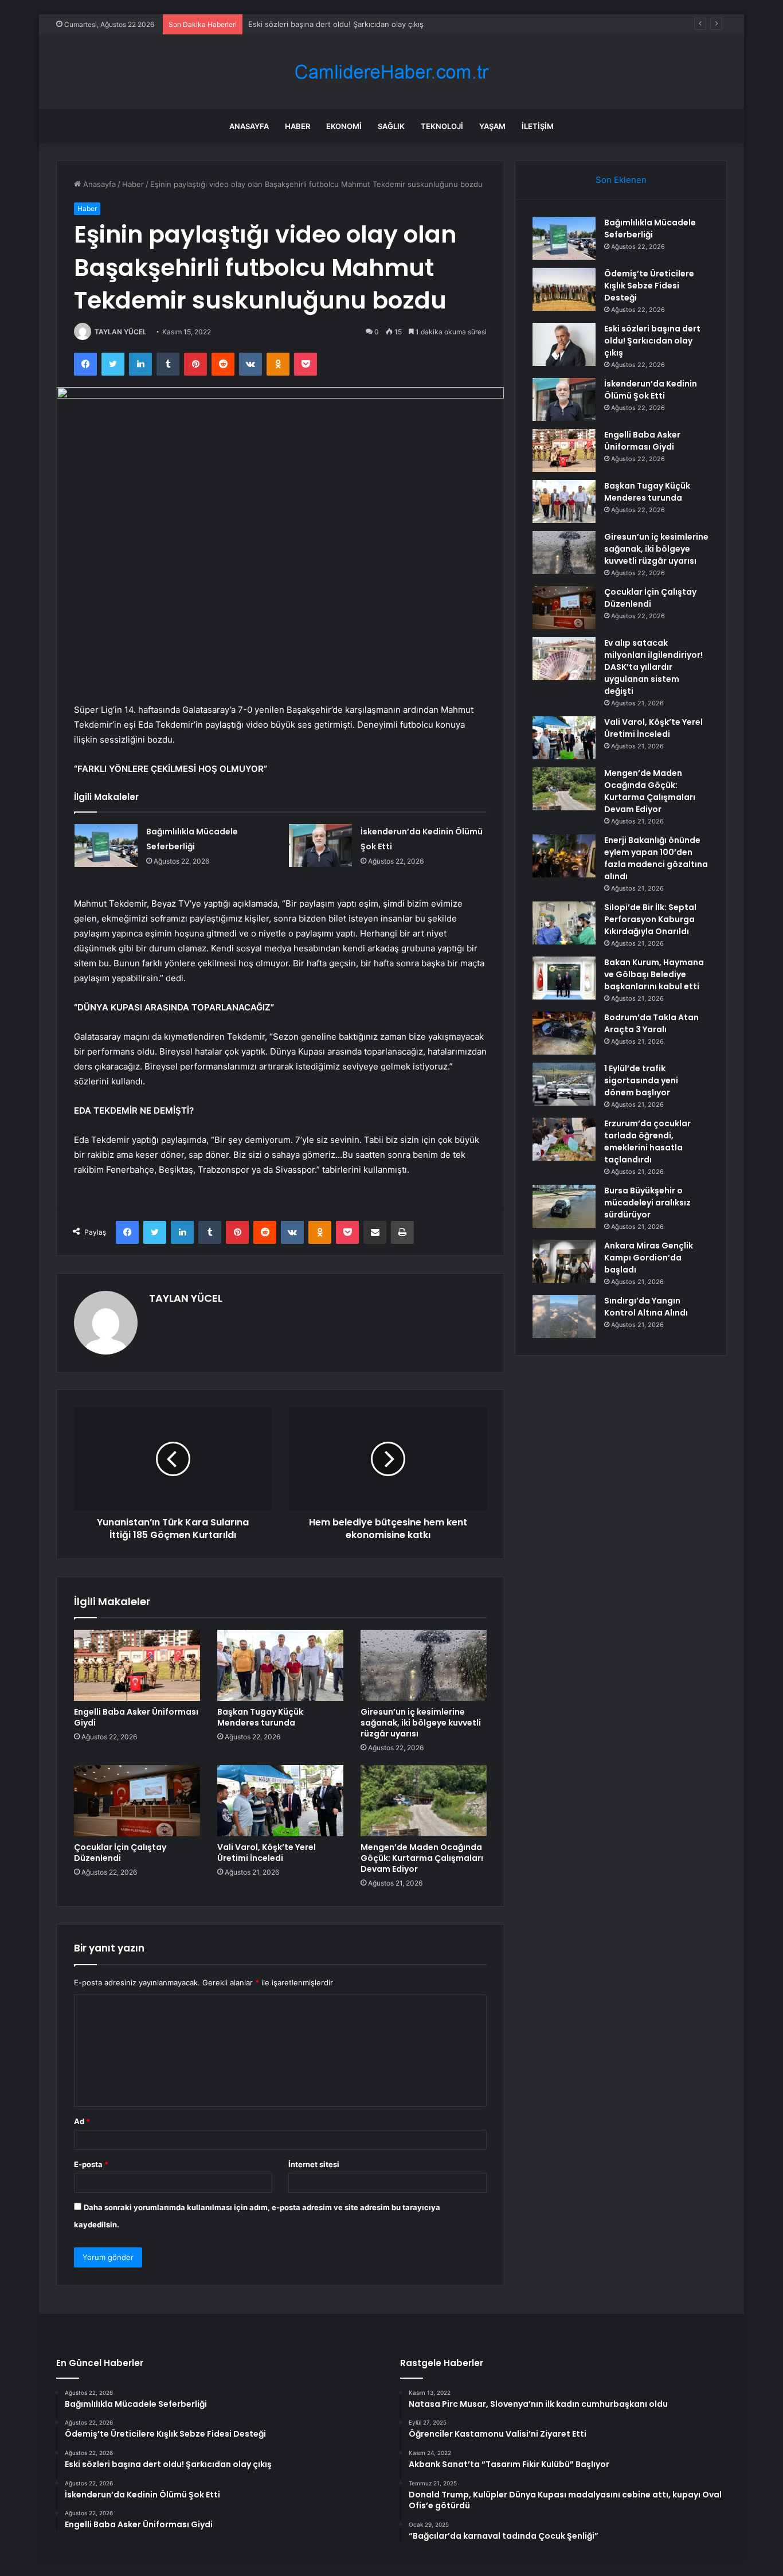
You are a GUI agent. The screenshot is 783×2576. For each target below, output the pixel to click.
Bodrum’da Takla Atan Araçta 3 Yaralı (651, 1023)
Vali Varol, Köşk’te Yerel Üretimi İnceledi (267, 1853)
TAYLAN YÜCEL (121, 332)
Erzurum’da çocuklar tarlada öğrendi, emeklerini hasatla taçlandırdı (647, 1141)
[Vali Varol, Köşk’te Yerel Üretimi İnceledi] (280, 1801)
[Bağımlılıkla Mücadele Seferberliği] (106, 846)
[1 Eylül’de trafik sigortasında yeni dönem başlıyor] (564, 1084)
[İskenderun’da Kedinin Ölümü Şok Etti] (320, 846)
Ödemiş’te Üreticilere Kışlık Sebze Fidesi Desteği (649, 286)
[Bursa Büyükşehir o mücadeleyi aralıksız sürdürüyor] (564, 1206)
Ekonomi (344, 126)
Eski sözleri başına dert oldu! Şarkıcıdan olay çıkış (336, 24)
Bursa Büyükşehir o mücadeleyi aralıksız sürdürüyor (647, 1203)
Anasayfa (249, 126)
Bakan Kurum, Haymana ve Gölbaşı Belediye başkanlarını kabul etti (654, 974)
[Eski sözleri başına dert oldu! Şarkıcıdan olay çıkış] (564, 344)
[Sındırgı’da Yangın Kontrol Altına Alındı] (564, 1316)
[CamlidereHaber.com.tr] (391, 72)
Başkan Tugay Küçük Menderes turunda (260, 1717)
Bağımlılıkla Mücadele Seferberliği (650, 229)
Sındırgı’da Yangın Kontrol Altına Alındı (646, 1307)
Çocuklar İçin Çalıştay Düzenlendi (120, 1853)
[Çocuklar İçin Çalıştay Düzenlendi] (137, 1801)
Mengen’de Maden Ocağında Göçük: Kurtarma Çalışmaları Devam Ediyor (422, 1858)
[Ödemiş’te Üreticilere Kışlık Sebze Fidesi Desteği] (564, 289)
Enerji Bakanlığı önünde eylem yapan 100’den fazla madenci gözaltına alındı (656, 858)
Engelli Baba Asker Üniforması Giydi (136, 1717)
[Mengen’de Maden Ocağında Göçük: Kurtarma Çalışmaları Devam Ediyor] (424, 1801)
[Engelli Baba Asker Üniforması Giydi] (137, 1665)
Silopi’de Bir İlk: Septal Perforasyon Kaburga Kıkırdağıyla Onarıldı (650, 919)
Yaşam (492, 126)
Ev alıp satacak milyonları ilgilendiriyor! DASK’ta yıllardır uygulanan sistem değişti (653, 667)
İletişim (538, 126)
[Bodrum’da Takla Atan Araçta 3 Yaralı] (564, 1033)
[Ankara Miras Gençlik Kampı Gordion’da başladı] (564, 1261)
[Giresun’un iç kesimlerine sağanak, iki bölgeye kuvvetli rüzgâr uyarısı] (424, 1665)
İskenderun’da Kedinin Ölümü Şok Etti (651, 390)
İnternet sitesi (314, 2164)
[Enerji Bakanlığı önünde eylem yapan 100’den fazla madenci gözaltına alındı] (564, 856)
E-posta (91, 2164)
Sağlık (391, 126)
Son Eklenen (621, 180)
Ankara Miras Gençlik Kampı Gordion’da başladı (649, 1258)
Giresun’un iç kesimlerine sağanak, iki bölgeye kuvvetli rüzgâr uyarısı (421, 1723)
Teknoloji (442, 126)
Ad (82, 2121)
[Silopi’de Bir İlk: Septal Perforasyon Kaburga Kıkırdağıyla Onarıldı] (564, 923)
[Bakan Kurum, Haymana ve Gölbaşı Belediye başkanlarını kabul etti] (564, 978)
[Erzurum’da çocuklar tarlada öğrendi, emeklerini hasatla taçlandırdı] (564, 1139)
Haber (297, 126)
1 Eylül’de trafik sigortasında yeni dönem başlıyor (641, 1080)
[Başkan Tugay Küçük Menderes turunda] (280, 1665)
